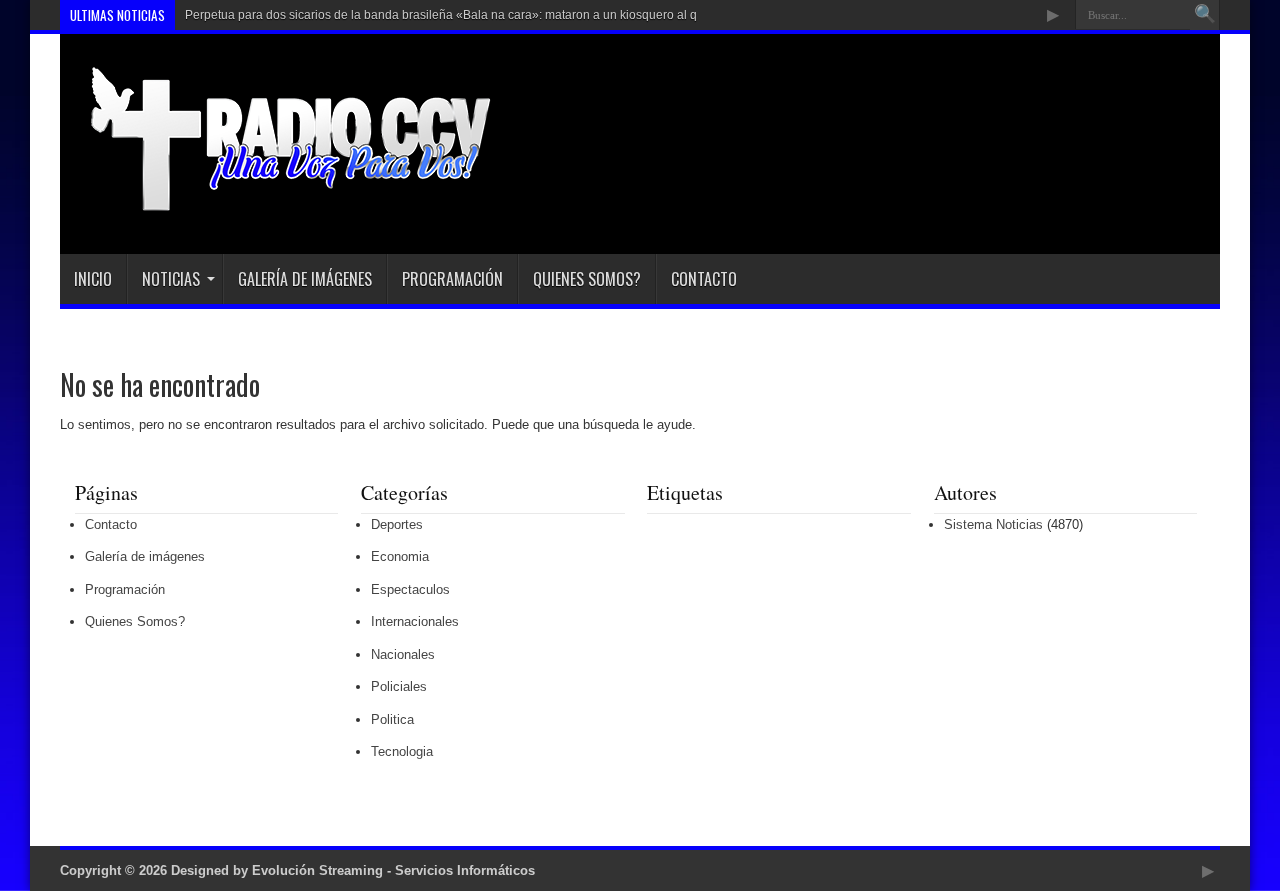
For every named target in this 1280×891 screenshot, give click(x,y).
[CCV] (276, 204)
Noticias (171, 279)
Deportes (397, 524)
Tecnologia (402, 751)
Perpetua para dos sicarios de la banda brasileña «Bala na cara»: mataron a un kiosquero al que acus (462, 15)
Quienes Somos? (587, 279)
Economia (400, 556)
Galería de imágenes (305, 279)
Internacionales (415, 621)
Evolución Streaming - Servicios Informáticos (393, 870)
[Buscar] (1205, 15)
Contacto (704, 279)
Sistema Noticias (993, 524)
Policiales (399, 686)
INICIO (93, 279)
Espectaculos (410, 589)
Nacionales (403, 654)
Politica (392, 719)
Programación (452, 279)
